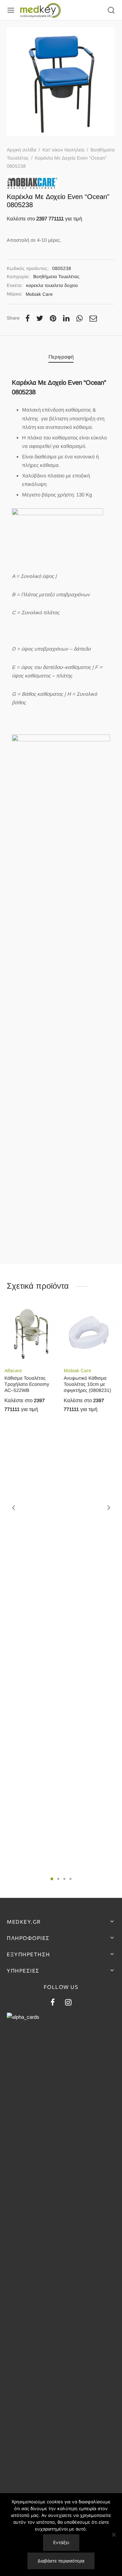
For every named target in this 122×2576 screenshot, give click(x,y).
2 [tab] (58, 1879)
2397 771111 (50, 219)
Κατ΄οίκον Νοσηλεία (63, 150)
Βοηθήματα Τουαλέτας (56, 277)
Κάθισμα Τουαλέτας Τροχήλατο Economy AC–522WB (27, 1384)
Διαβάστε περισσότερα (61, 2561)
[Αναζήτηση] (111, 10)
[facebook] (53, 2003)
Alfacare (13, 1371)
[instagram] (68, 2003)
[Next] (109, 1508)
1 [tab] (52, 1879)
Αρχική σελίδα (22, 150)
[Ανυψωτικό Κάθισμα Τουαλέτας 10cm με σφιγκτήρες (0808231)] (91, 1334)
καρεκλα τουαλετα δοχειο (52, 285)
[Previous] (14, 1508)
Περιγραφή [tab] (61, 357)
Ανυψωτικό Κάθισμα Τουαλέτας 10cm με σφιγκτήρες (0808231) (87, 1384)
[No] (114, 2535)
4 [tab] (70, 1879)
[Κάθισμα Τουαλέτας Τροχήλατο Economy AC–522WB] (32, 1334)
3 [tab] (64, 1879)
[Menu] (11, 10)
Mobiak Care (39, 294)
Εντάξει (61, 2542)
